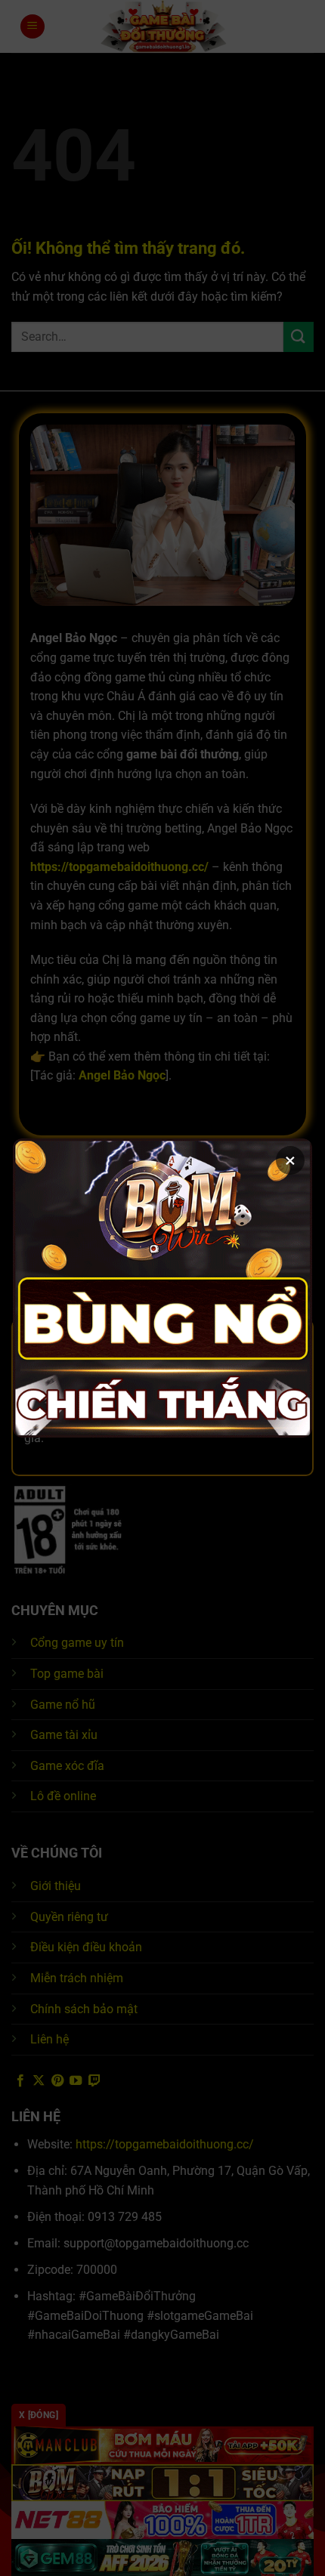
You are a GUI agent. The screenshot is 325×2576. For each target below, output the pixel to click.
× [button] (290, 1160)
